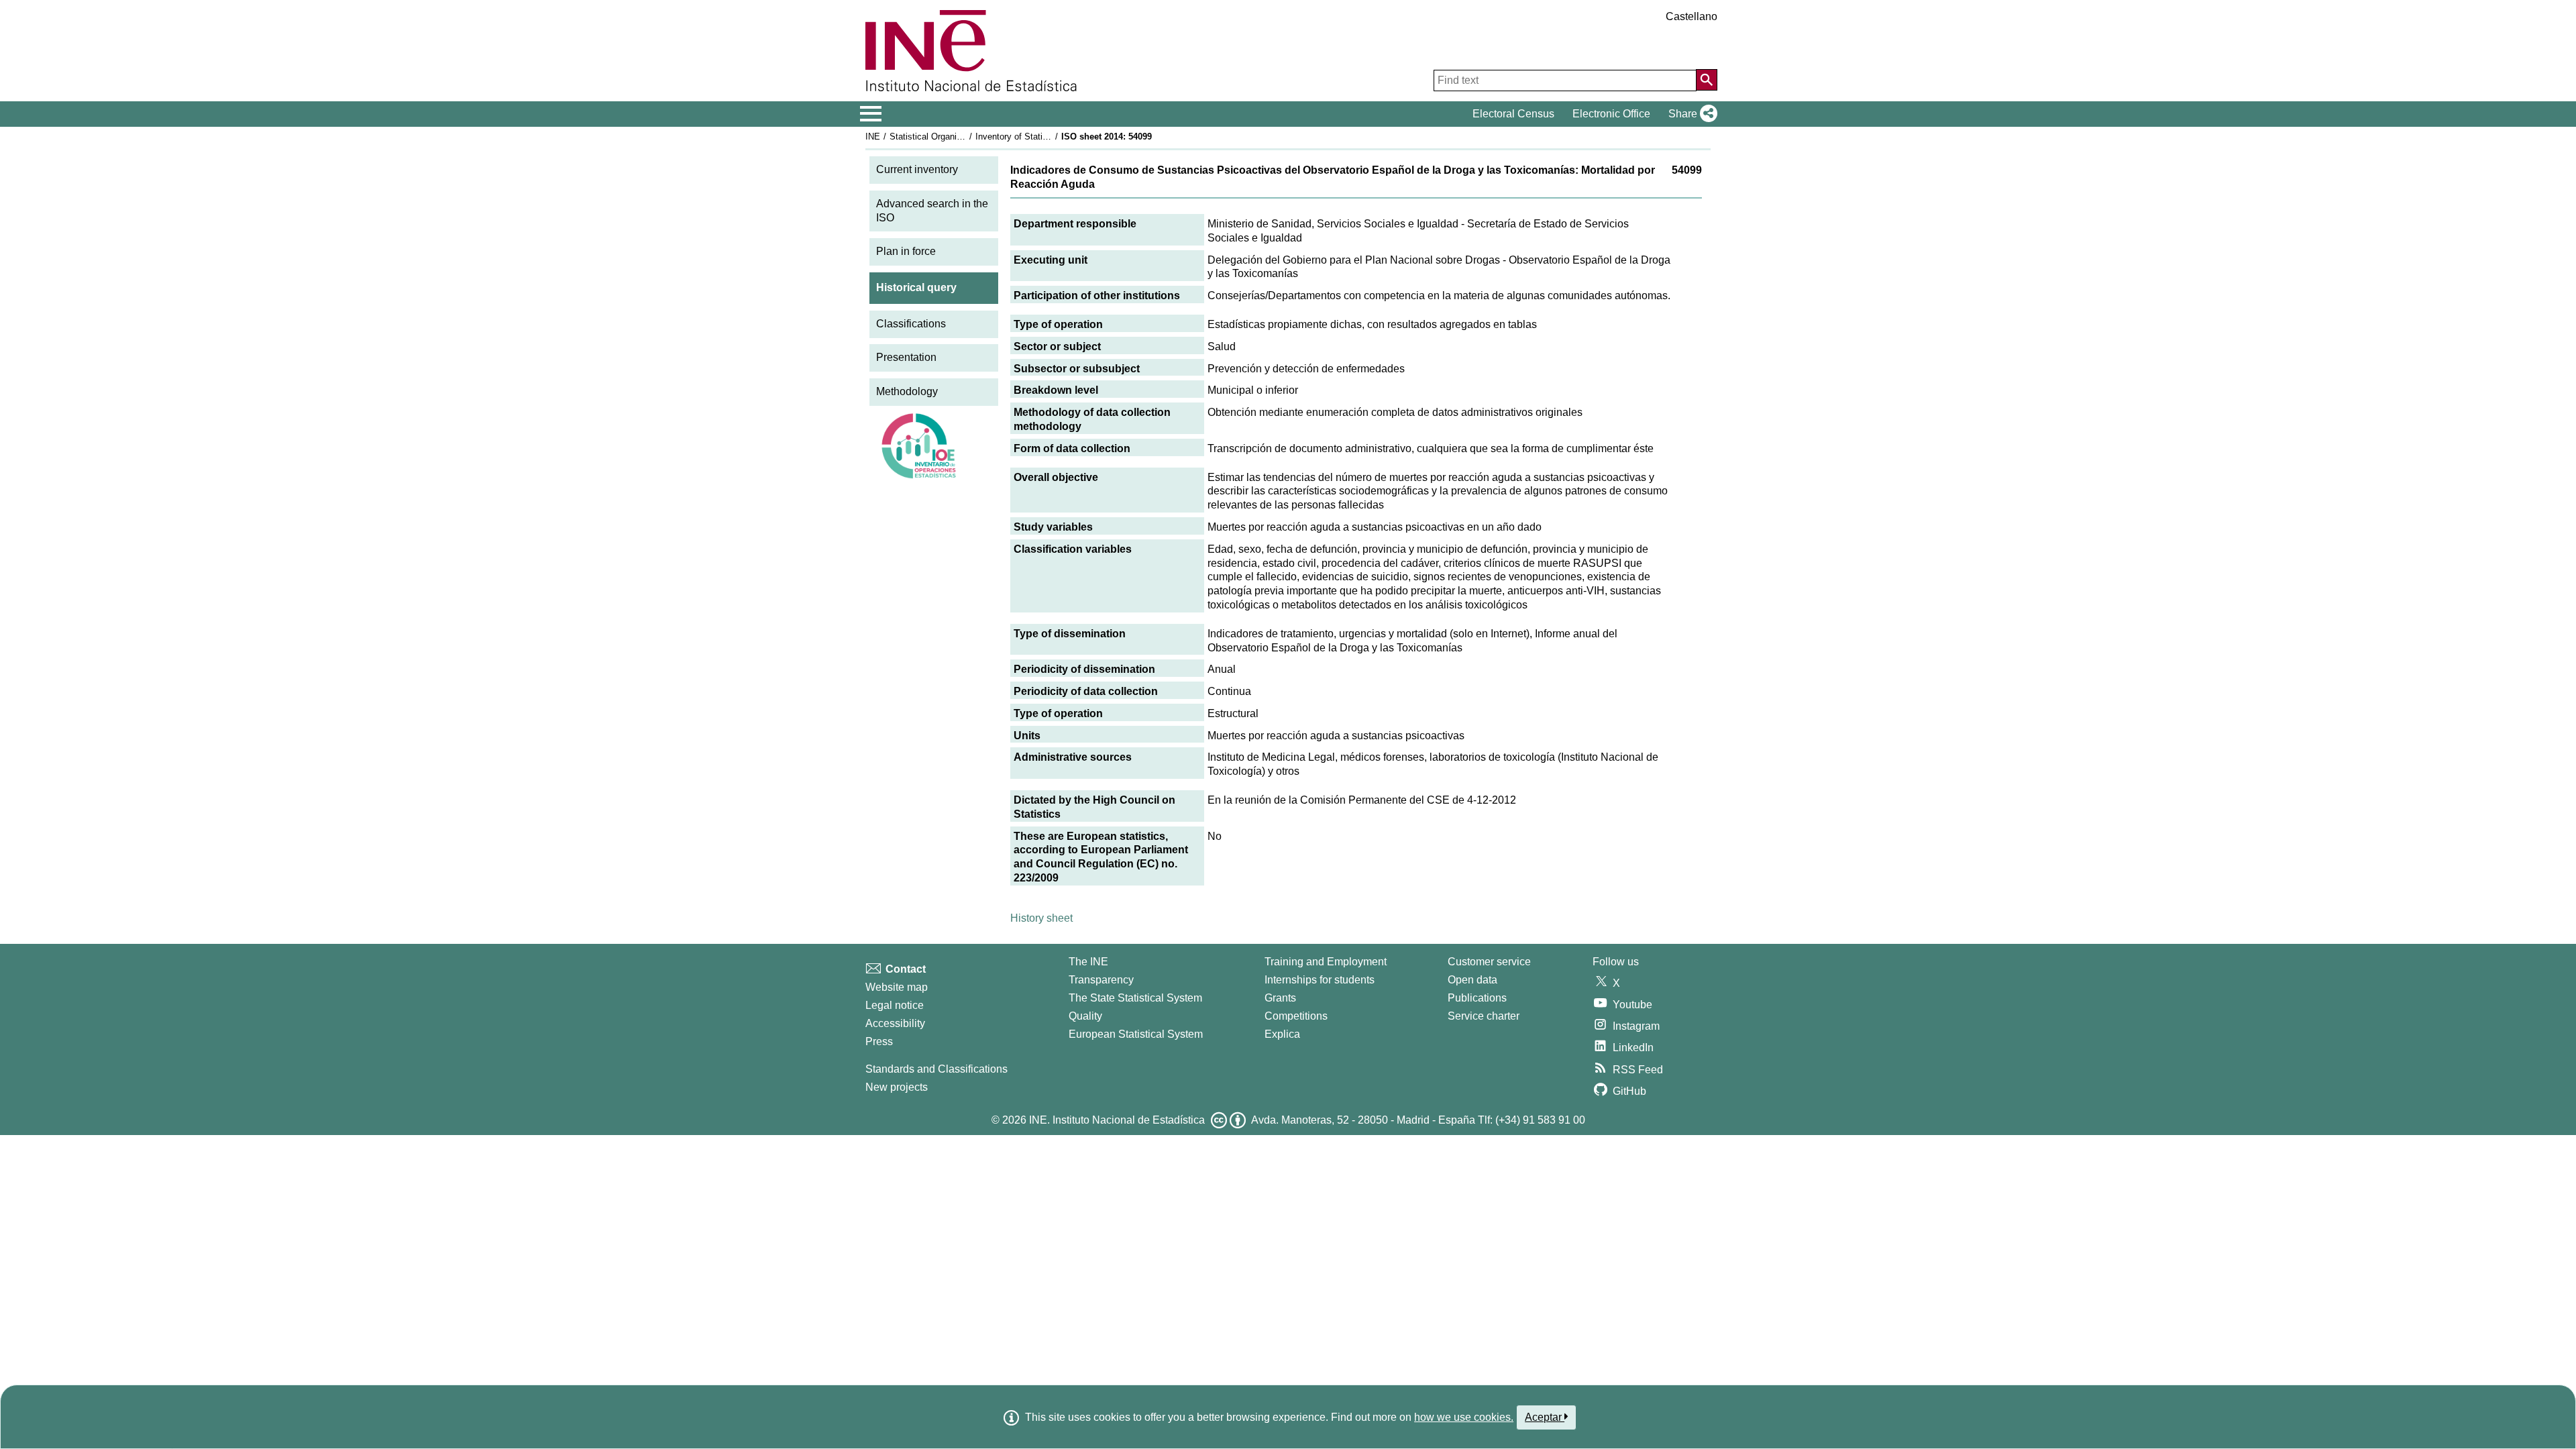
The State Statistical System (1135, 998)
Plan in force (906, 251)
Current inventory (917, 169)
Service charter (1484, 1016)
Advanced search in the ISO (932, 211)
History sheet (1041, 918)
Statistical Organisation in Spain (952, 137)
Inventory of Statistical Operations (1042, 137)
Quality (1085, 1016)
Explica (1282, 1034)
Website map (897, 987)
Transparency (1101, 980)
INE (873, 137)
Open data (1472, 980)
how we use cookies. (1464, 1417)
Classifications (911, 324)
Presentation (906, 357)
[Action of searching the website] (1707, 80)
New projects (897, 1087)
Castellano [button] (1692, 16)
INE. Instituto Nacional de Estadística (1117, 1120)
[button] (1690, 114)
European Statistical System (1136, 1034)
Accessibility (895, 1023)
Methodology (907, 391)
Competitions (1296, 1016)
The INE (1088, 962)
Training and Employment (1326, 962)
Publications (1477, 998)
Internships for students (1320, 980)
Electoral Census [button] (1513, 114)
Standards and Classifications (936, 1069)
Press (879, 1041)
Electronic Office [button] (1611, 114)
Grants (1280, 998)
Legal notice (895, 1005)
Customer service (1489, 962)
